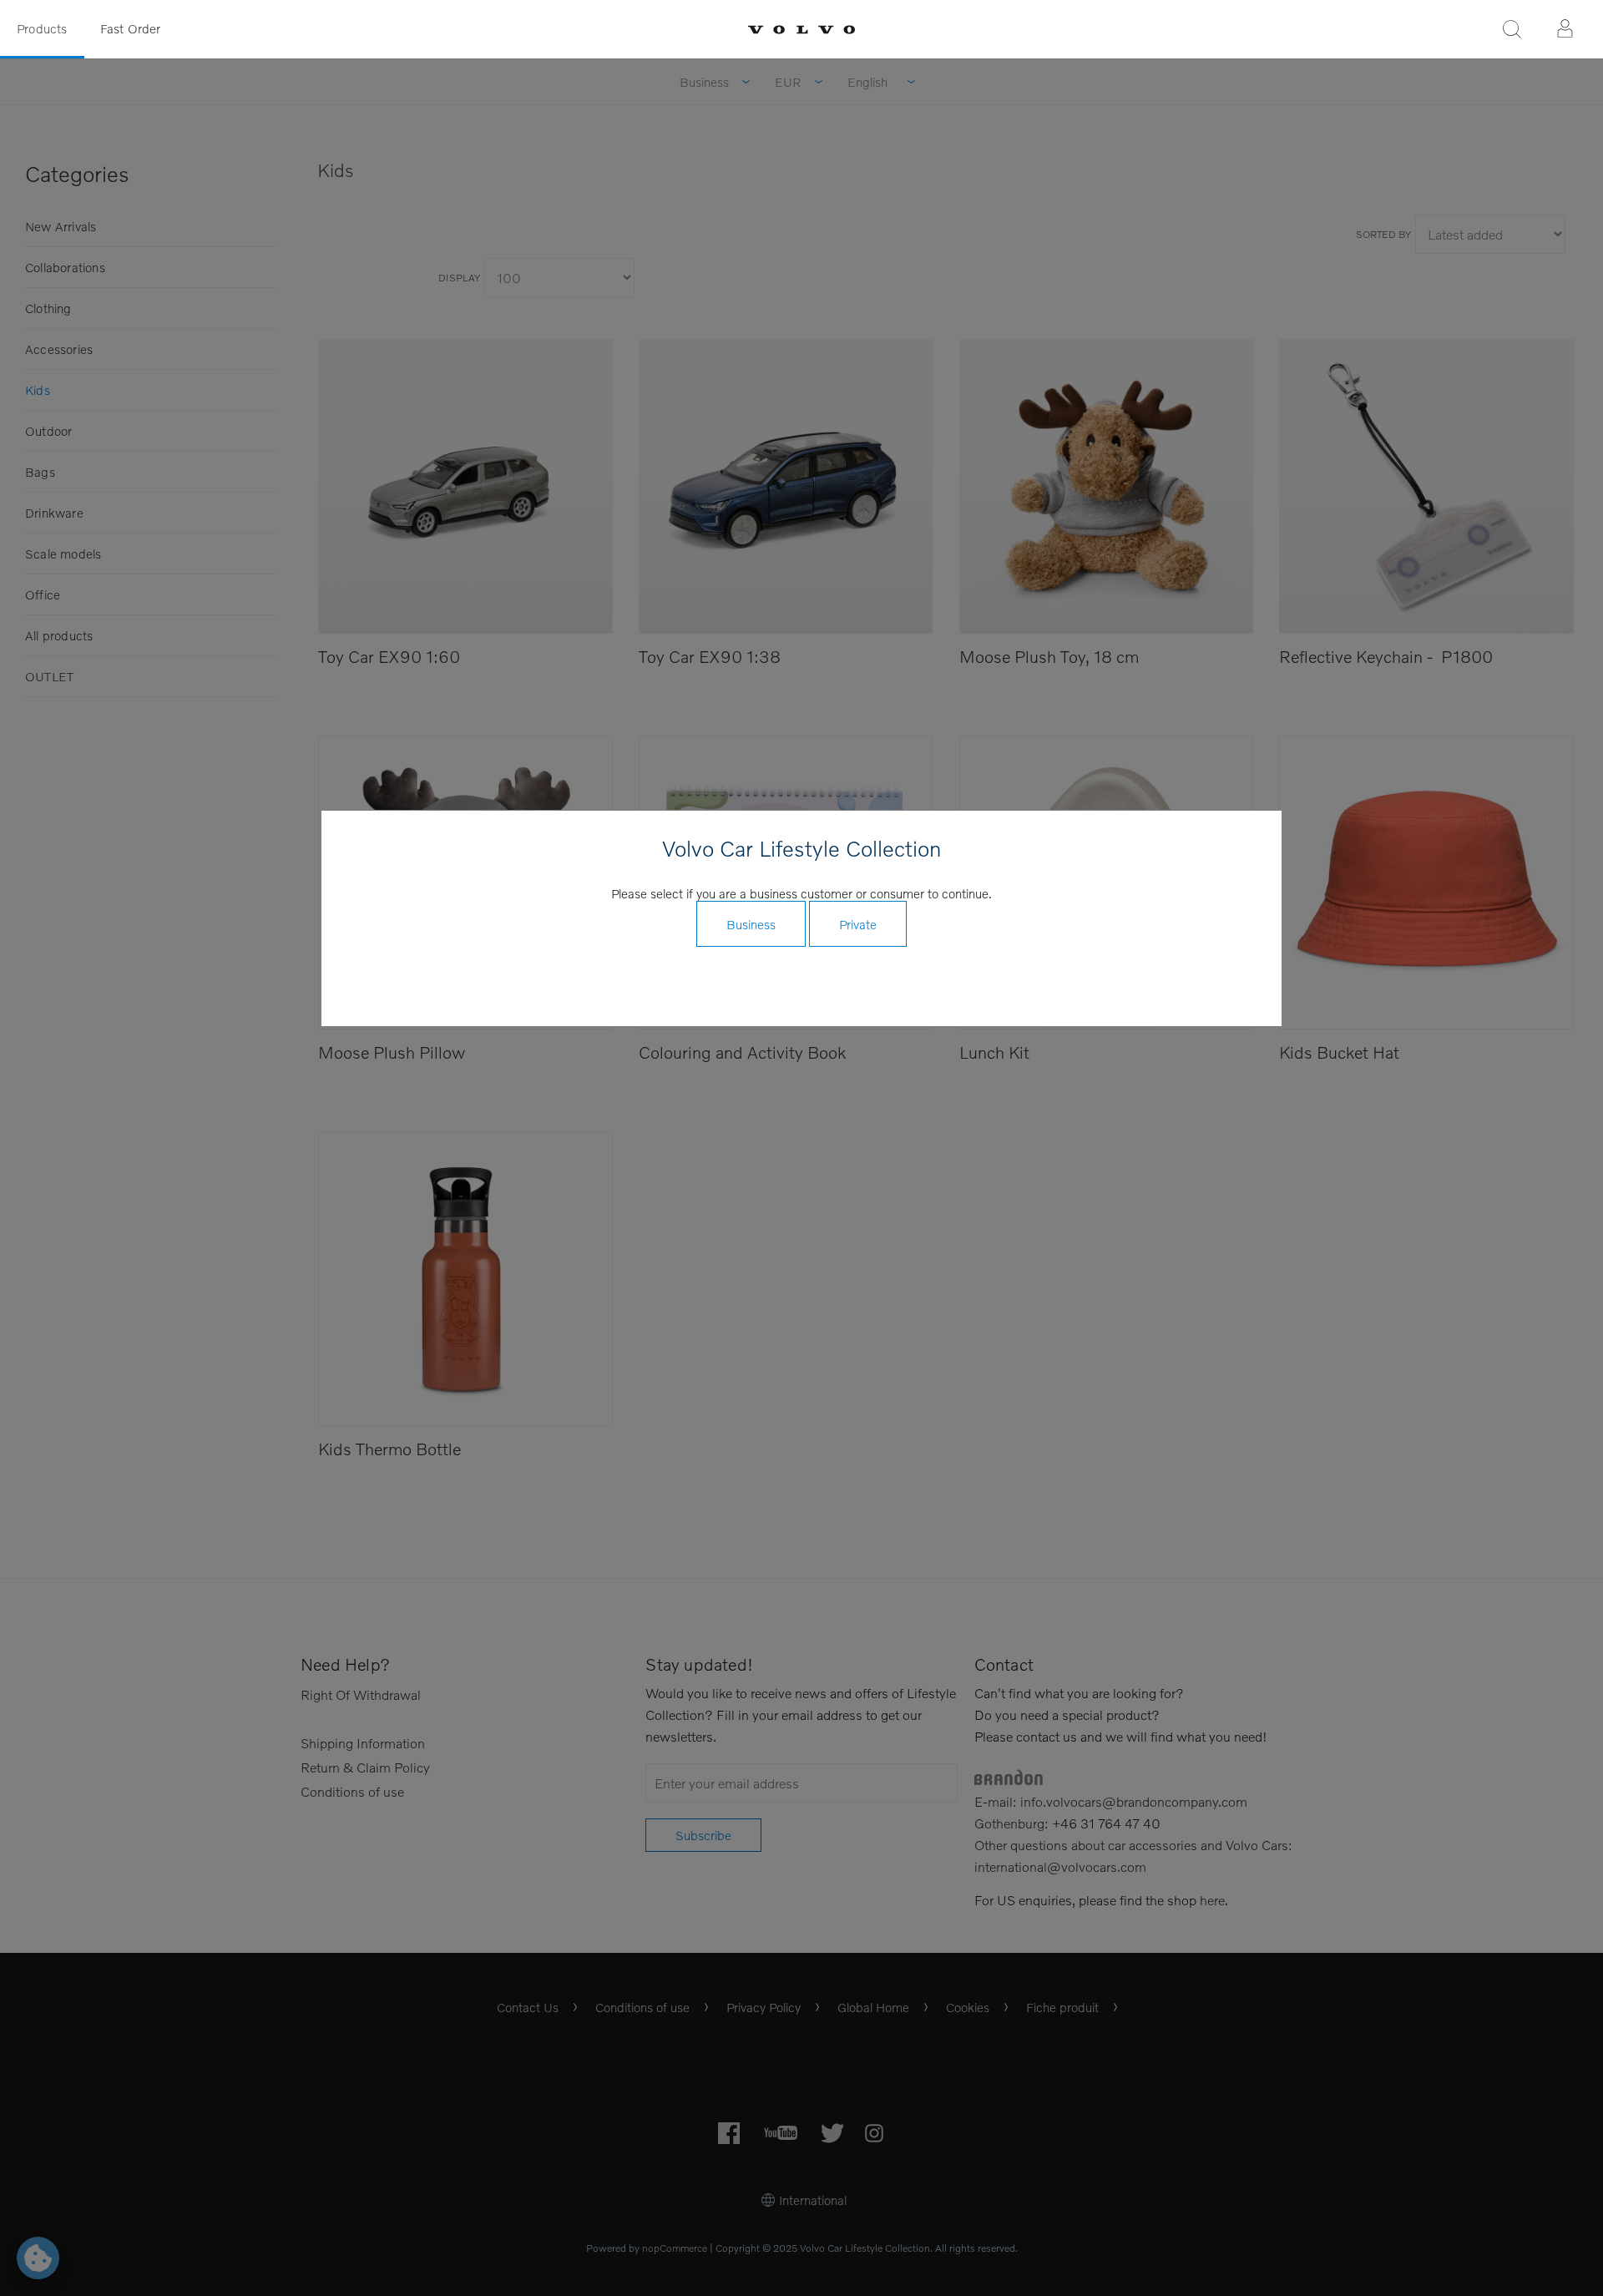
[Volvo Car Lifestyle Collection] (801, 30)
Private (858, 924)
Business (751, 924)
